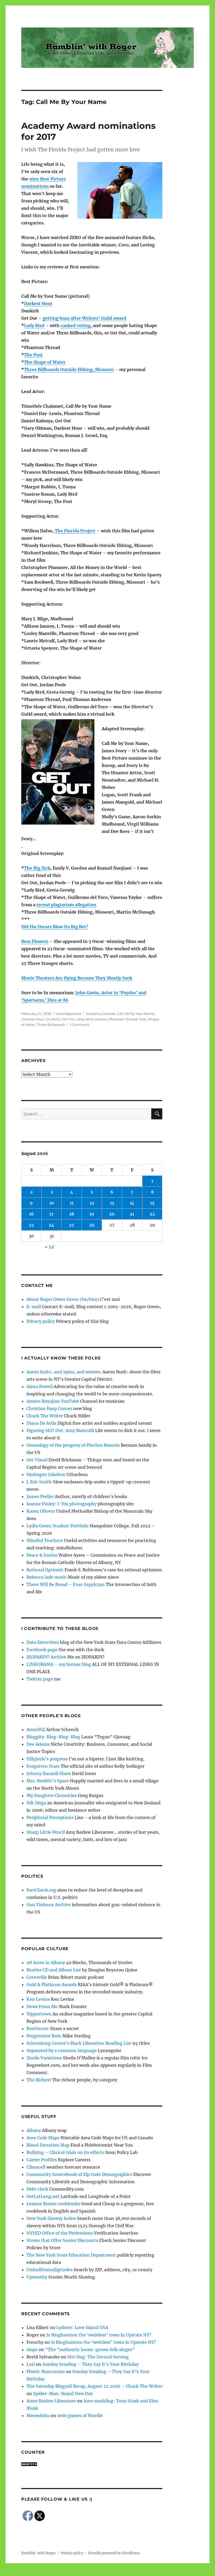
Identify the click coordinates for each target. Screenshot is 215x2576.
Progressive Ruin (44, 2036)
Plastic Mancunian (46, 2372)
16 (31, 1214)
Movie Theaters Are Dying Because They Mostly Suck (77, 978)
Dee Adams (38, 1744)
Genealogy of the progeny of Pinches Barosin (73, 1445)
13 (112, 1203)
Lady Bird (34, 325)
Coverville (37, 1977)
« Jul (50, 1247)
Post (143, 1019)
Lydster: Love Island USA (82, 2328)
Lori (31, 2364)
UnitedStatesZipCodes (50, 2270)
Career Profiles (42, 2160)
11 (72, 1203)
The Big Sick (37, 868)
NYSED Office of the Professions (60, 2233)
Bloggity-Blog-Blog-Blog (53, 1737)
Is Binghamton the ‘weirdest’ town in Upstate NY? (99, 2335)
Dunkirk (53, 1019)
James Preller (40, 1496)
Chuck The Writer (45, 1416)
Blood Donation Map (48, 2145)
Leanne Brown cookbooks (53, 2204)
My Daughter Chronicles (52, 1795)
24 (52, 1225)
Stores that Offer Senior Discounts (62, 2240)
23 (31, 1225)
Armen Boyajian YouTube (53, 1401)
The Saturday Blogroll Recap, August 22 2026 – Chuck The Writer (94, 2386)
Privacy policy (41, 1321)
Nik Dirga (36, 1803)
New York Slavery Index (51, 2218)
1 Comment (80, 1025)
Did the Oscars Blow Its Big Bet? (55, 927)
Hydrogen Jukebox (46, 1474)
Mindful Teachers (45, 1540)
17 (52, 1214)
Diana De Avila (41, 1423)
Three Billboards (51, 1025)
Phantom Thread (123, 1019)
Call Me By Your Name (136, 1014)
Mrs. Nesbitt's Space (48, 1781)
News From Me (42, 2006)
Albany (34, 2130)
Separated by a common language (62, 2050)
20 (112, 1214)
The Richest (39, 2080)
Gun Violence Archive (49, 1905)
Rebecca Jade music (47, 1577)
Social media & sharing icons (78, 2572)
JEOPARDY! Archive (46, 1657)
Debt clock (37, 2189)
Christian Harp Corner (49, 1408)
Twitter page (40, 1679)
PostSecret (38, 2028)
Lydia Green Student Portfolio (58, 1526)
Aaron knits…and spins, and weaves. (64, 1372)
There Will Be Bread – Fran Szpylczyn (66, 1584)
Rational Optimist (45, 1570)
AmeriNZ (36, 1729)
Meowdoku (38, 2415)
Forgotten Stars (43, 1766)
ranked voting (76, 325)
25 (72, 1225)
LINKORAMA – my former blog (59, 1664)
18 (72, 1214)
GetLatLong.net (43, 2196)
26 (92, 1225)
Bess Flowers (35, 941)
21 (132, 1214)
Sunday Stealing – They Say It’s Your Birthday (91, 2364)
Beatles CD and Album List (54, 1970)
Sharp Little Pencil (46, 1832)
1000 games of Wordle (80, 2415)
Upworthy (37, 2277)
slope (32, 2350)
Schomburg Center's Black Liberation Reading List (79, 2043)
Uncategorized (68, 1014)
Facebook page (42, 1650)
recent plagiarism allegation (66, 905)
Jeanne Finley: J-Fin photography (62, 1504)
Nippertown (39, 2014)
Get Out (68, 1019)
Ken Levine (38, 1999)
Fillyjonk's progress (47, 1759)
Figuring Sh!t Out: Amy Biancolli (60, 1430)
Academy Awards (101, 1014)
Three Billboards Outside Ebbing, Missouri (69, 369)
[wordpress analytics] (92, 2464)
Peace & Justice (42, 1555)
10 (52, 1203)
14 (132, 1203)
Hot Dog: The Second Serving (98, 2357)
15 (152, 1203)
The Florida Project (75, 531)
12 (92, 1203)
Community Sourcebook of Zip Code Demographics (79, 2174)
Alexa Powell (40, 1386)
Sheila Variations (44, 2058)
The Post (33, 355)
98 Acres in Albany (46, 1963)
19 (92, 1214)
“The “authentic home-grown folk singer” (90, 2350)
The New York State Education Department (71, 2255)
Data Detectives (43, 1642)
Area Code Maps (43, 2138)
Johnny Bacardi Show (49, 1773)
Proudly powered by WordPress (114, 2553)
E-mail (34, 1307)
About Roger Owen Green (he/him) (63, 1299)
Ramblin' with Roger (39, 2553)
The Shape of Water (45, 362)
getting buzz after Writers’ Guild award (84, 318)
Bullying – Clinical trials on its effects (65, 2152)
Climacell (36, 2167)
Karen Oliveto (41, 1511)
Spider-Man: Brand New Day (63, 2393)
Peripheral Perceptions (50, 1817)
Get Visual (37, 1460)
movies (101, 1019)
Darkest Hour (38, 303)
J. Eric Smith (39, 1482)
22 (152, 1214)
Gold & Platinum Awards (52, 1984)
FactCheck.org (41, 1890)
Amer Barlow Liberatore (51, 2401)
